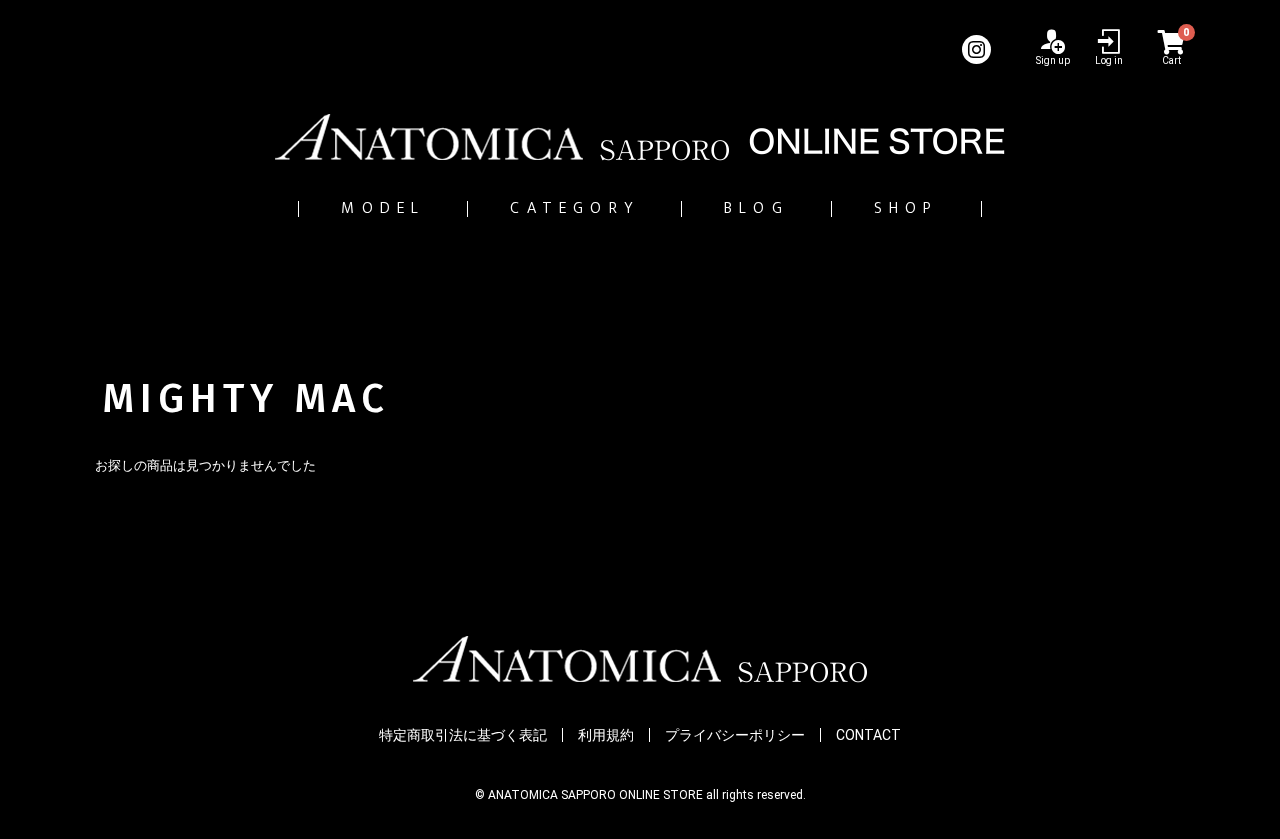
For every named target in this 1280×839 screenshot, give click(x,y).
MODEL (383, 208)
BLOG (756, 208)
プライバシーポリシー (735, 735)
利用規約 (606, 735)
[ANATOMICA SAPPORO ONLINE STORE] (640, 137)
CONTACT (868, 735)
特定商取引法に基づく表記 (463, 735)
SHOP (906, 208)
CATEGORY (574, 208)
